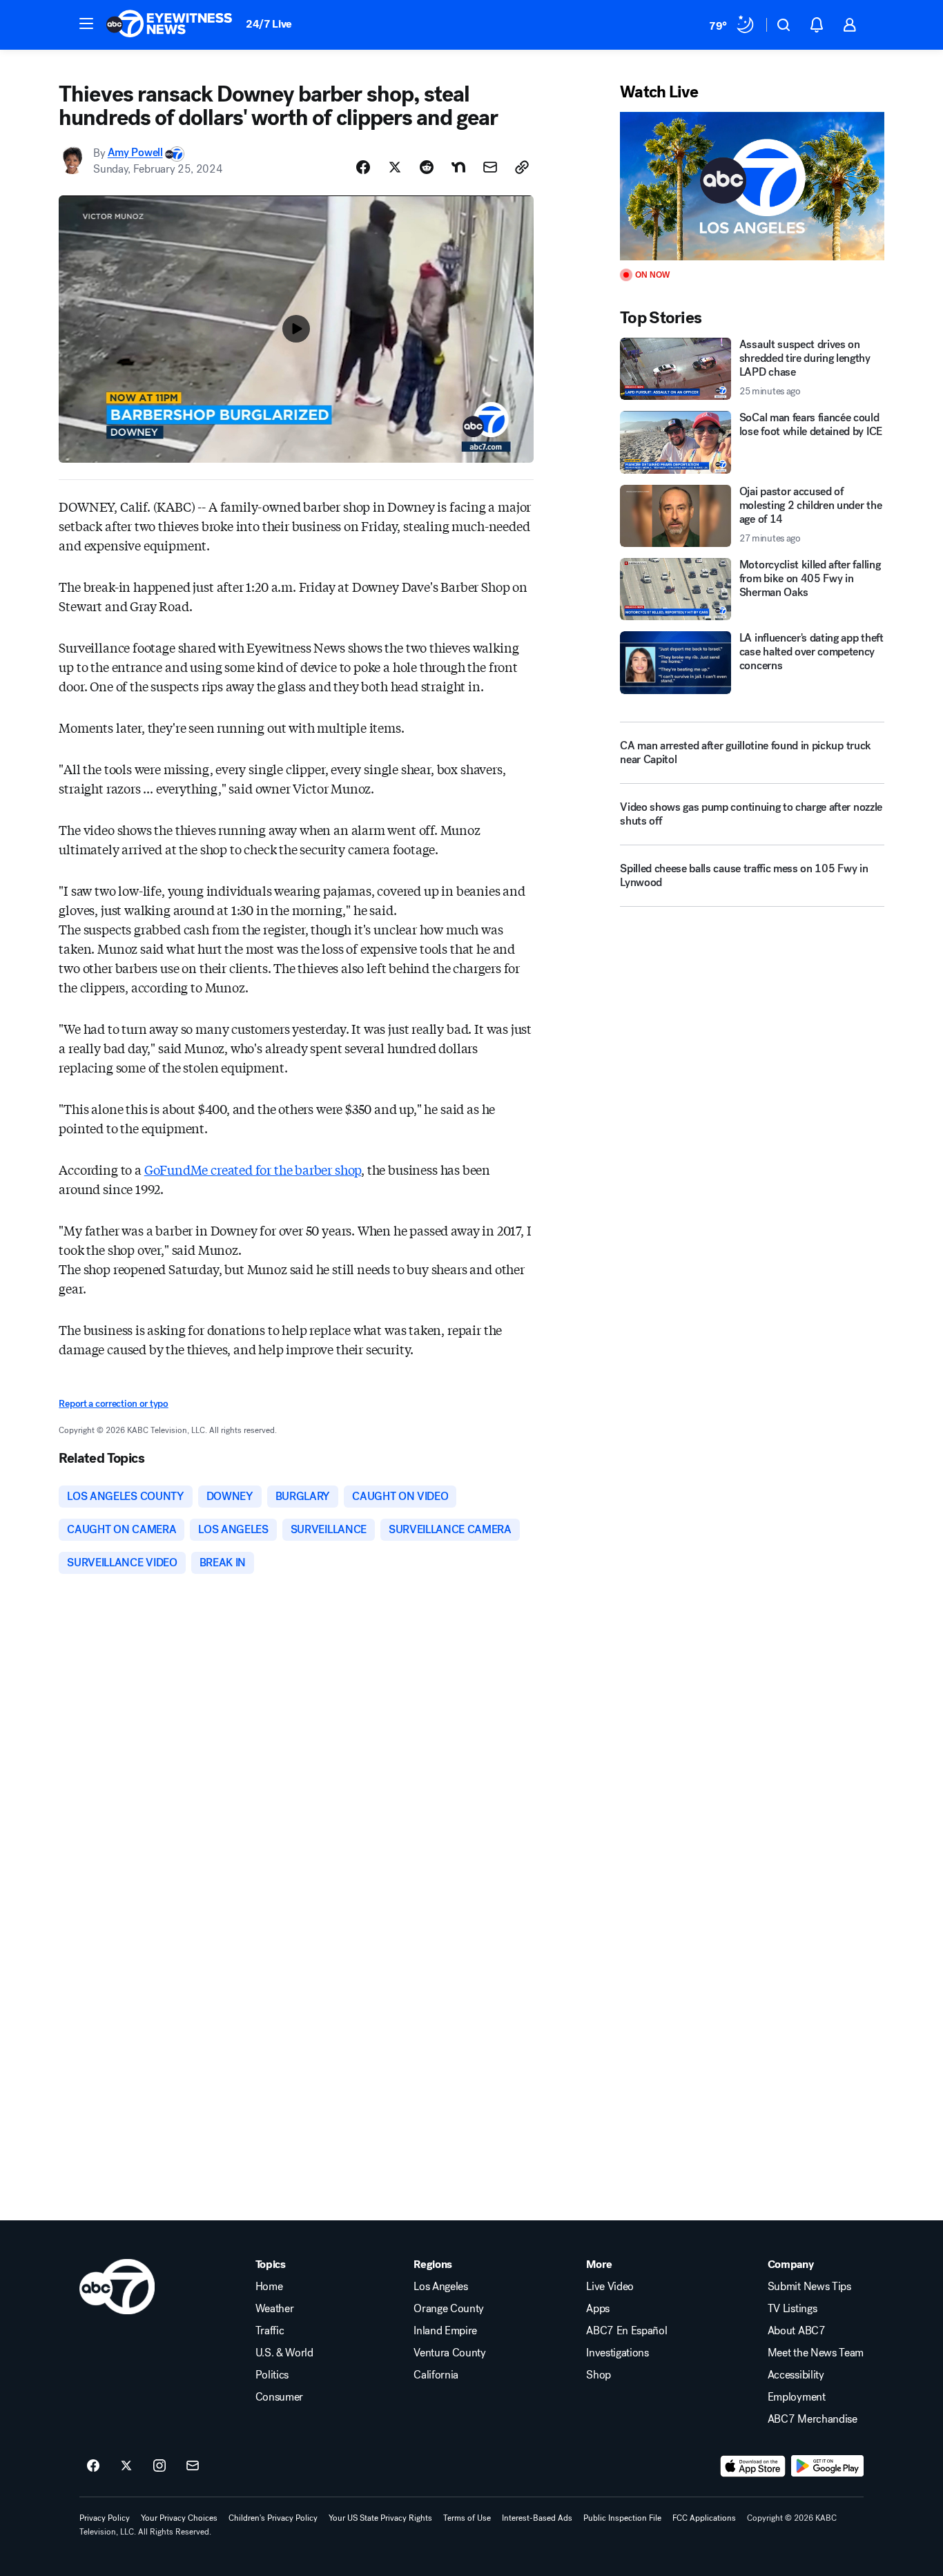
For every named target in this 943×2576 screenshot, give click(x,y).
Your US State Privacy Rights (380, 2518)
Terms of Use (467, 2518)
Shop (599, 2375)
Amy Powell (135, 153)
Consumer (279, 2397)
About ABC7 (797, 2331)
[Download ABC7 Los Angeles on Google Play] (827, 2466)
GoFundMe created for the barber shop (253, 1169)
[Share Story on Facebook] (363, 167)
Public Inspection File (622, 2518)
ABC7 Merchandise (813, 2419)
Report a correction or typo (113, 1404)
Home (269, 2287)
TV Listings (792, 2309)
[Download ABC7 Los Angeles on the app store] (753, 2466)
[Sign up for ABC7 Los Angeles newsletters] (193, 2466)
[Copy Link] (522, 167)
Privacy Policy (105, 2518)
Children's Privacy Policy (273, 2518)
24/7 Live (269, 24)
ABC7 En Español (626, 2331)
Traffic (270, 2331)
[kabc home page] (117, 2287)
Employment (797, 2397)
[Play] (752, 186)
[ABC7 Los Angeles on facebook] (93, 2466)
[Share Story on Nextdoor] (458, 167)
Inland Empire (445, 2331)
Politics (272, 2375)
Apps (598, 2309)
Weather (275, 2309)
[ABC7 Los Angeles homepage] (169, 25)
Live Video (610, 2287)
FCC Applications (704, 2518)
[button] (86, 23)
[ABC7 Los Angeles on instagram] (159, 2466)
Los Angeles (440, 2287)
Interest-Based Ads (537, 2518)
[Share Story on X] (395, 167)
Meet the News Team (816, 2353)
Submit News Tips (809, 2287)
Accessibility (796, 2375)
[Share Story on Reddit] (427, 167)
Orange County (449, 2309)
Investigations (618, 2353)
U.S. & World (284, 2353)
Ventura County (450, 2353)
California (436, 2375)
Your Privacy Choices (179, 2518)
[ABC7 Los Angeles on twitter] (126, 2466)
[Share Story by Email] (490, 167)
